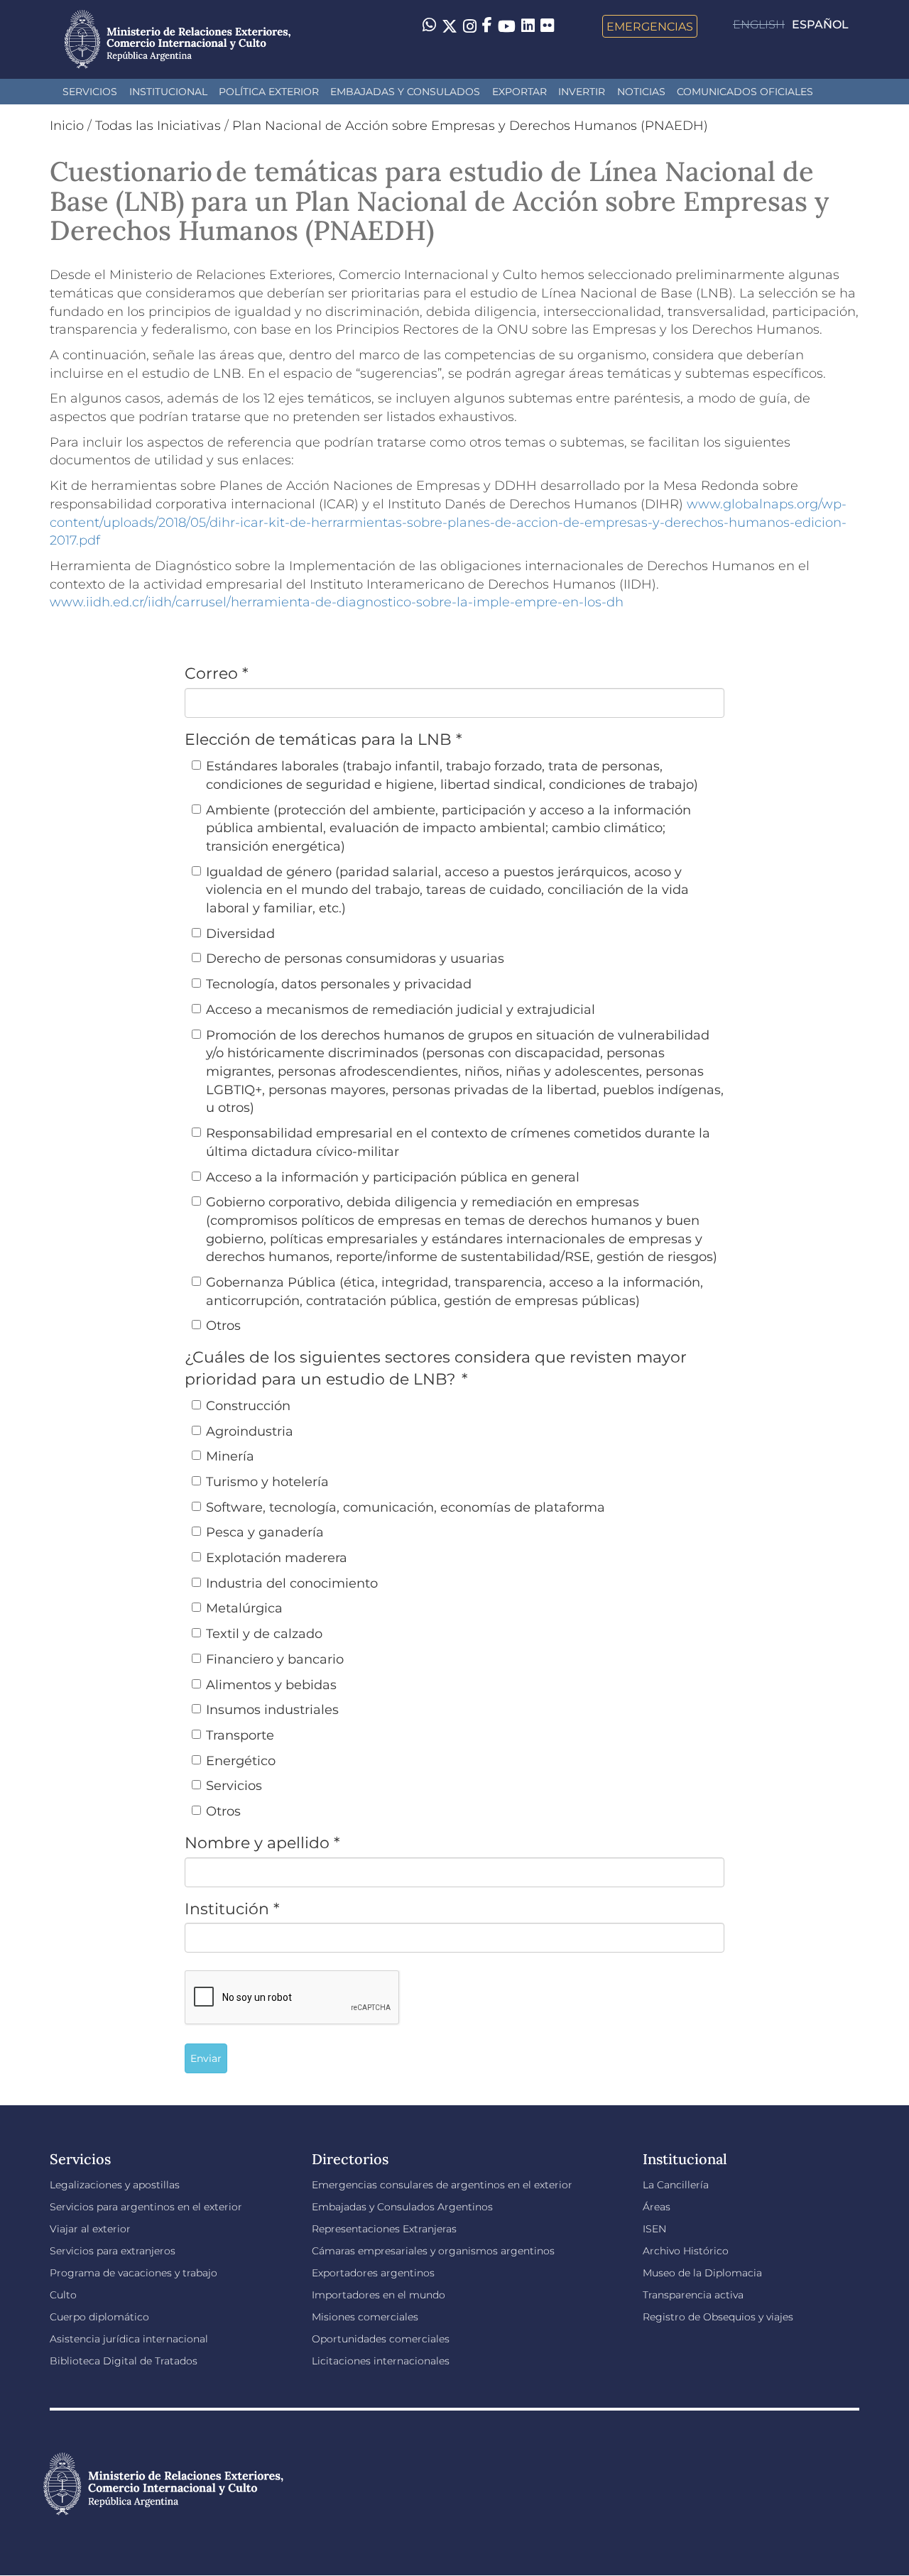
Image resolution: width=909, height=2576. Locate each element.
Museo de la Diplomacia (702, 2273)
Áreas (657, 2207)
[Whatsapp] (429, 26)
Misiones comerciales (365, 2317)
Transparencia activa (693, 2295)
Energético (241, 1761)
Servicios (90, 92)
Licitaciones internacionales (381, 2361)
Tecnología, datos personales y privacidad (339, 984)
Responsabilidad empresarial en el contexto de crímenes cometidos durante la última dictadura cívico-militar (458, 1142)
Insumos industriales (272, 1710)
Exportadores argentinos (373, 2273)
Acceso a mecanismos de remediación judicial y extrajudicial (401, 1010)
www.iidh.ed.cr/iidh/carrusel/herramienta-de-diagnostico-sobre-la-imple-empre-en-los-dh (337, 602)
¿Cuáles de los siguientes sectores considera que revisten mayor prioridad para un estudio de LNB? (436, 1368)
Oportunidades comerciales (381, 2339)
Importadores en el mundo (379, 2295)
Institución (232, 1909)
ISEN (654, 2229)
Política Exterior (269, 92)
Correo (216, 673)
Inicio (67, 126)
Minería (230, 1456)
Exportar (519, 92)
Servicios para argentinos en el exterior (146, 2207)
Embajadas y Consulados (405, 92)
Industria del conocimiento (292, 1583)
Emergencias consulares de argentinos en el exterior (442, 2185)
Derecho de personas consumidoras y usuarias (355, 959)
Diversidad (240, 934)
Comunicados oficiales (745, 92)
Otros (223, 1326)
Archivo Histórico (686, 2251)
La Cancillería (676, 2185)
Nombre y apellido (262, 1843)
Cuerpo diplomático (99, 2317)
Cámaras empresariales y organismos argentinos (433, 2251)
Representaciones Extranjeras (384, 2229)
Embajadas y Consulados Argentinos (402, 2207)
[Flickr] (547, 25)
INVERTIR (582, 92)
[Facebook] (487, 26)
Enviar (206, 2058)
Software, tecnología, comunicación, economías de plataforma (405, 1507)
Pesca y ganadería (265, 1532)
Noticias (641, 92)
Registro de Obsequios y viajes (718, 2317)
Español (820, 24)
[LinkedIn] (528, 25)
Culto (63, 2295)
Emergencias (650, 26)
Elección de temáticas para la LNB (323, 739)
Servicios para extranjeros (113, 2251)
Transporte (240, 1735)
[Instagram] (470, 26)
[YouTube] (507, 26)
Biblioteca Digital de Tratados (124, 2361)
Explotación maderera (277, 1558)
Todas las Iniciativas (158, 126)
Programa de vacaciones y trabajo (134, 2273)
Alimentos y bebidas (271, 1685)
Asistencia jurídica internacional (129, 2339)
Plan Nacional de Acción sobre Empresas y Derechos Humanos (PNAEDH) (470, 126)
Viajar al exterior (90, 2229)
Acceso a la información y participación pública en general (393, 1177)
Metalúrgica (244, 1608)
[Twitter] (450, 26)
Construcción (248, 1406)
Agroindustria (250, 1431)
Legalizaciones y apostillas (115, 2185)
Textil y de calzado (264, 1634)
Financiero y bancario (275, 1659)
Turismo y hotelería (267, 1482)
